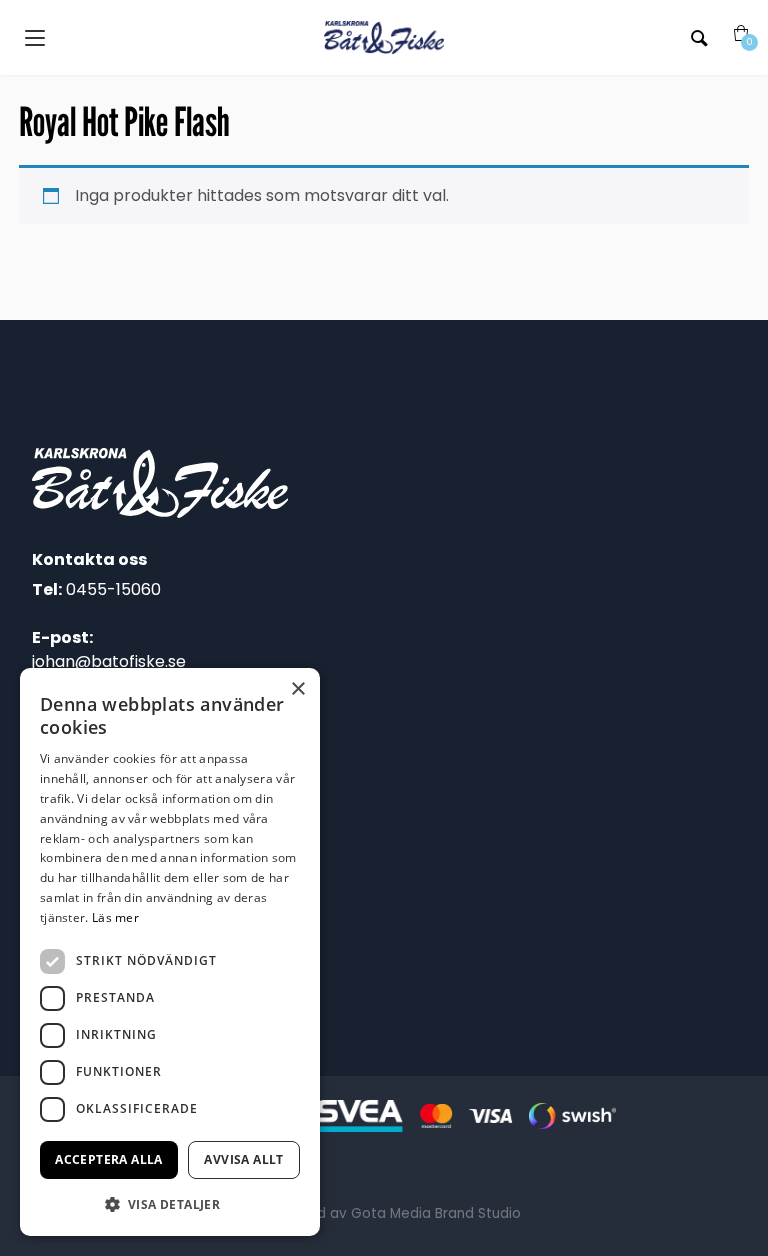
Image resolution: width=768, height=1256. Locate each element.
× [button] (297, 689)
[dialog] (170, 952)
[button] (170, 1204)
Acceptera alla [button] (109, 1159)
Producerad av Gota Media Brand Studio (384, 1213)
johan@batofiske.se (109, 661)
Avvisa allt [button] (243, 1159)
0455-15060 (113, 589)
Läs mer (115, 917)
